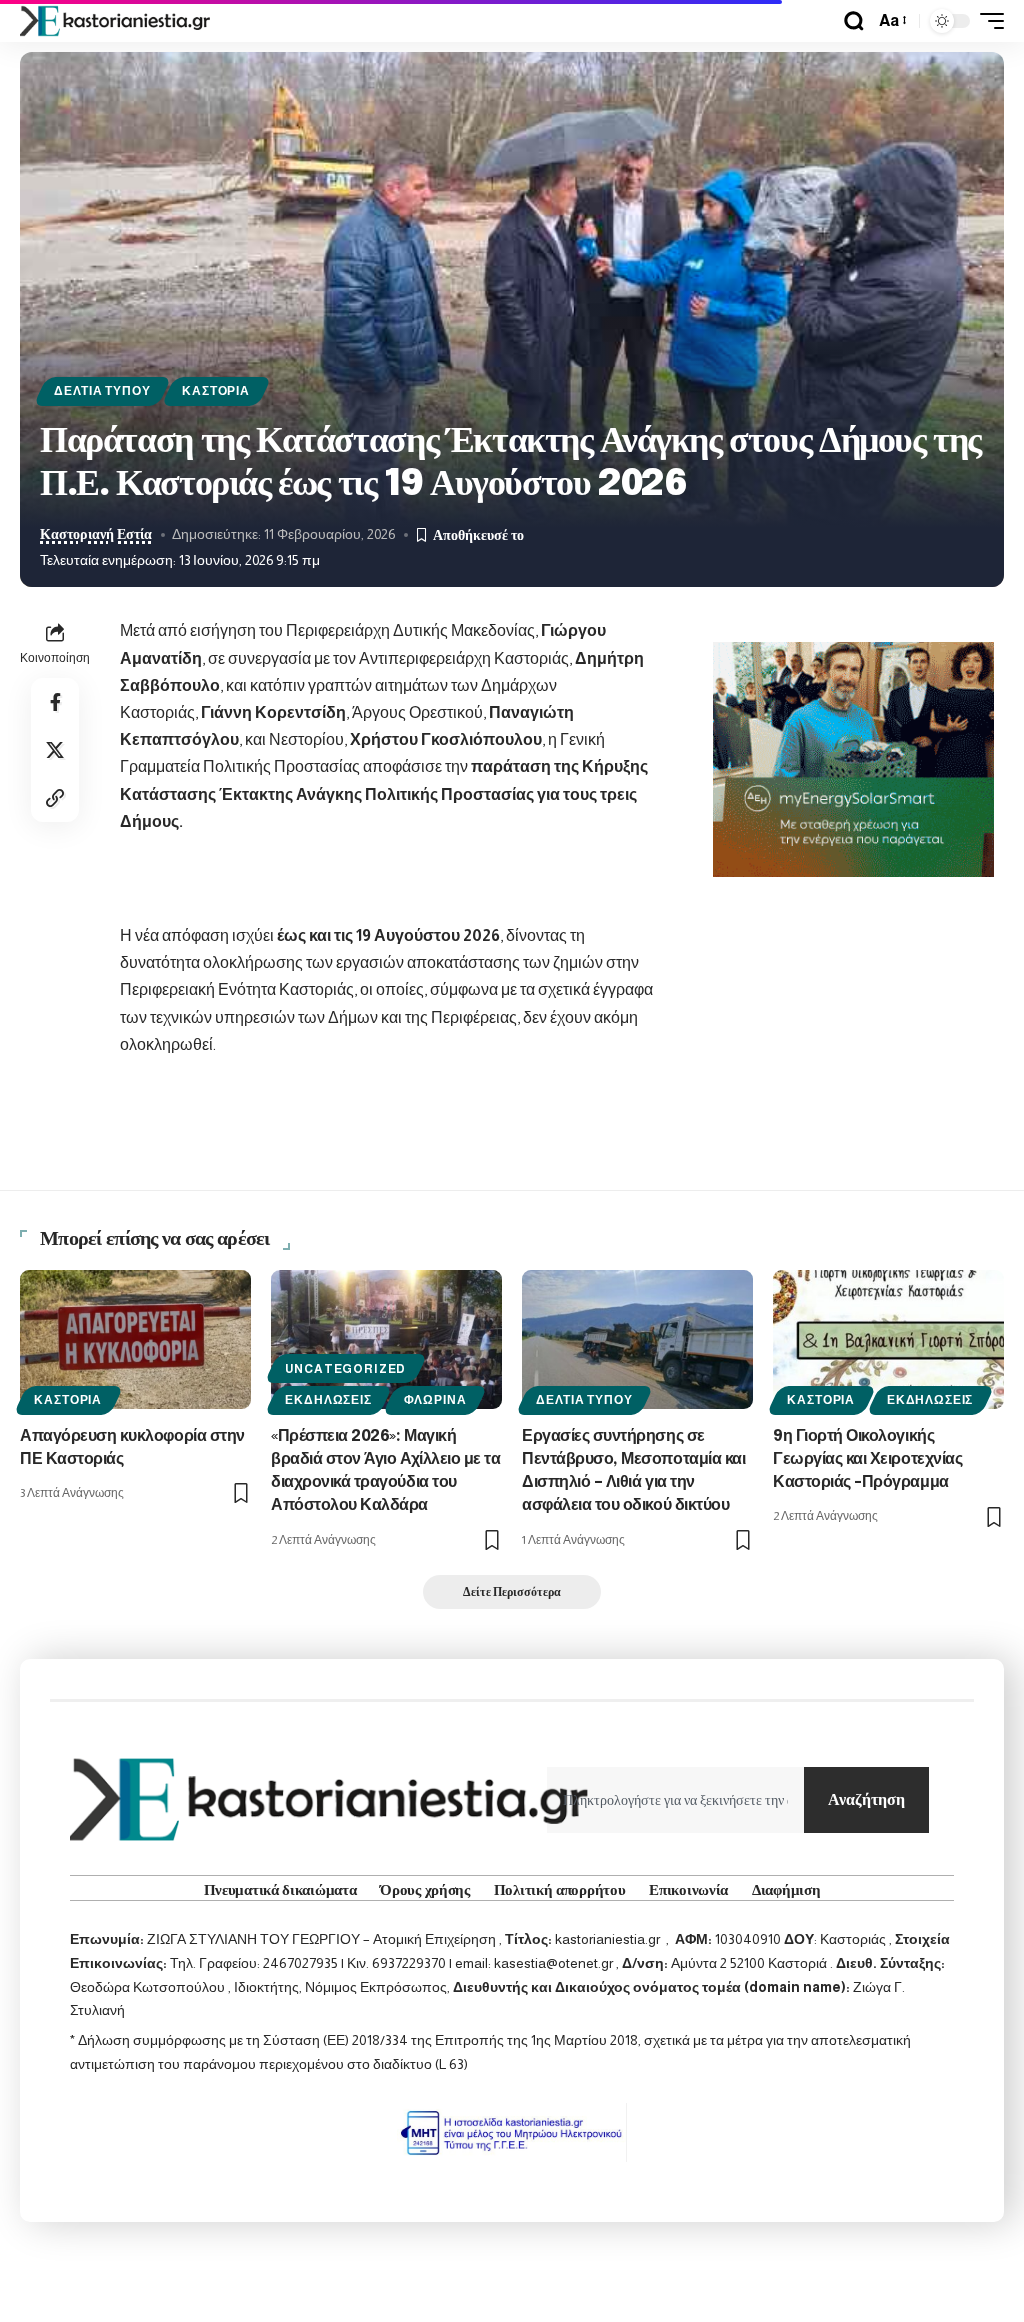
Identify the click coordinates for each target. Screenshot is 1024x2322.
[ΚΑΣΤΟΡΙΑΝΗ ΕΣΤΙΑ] (117, 21)
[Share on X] (55, 750)
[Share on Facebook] (55, 702)
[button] (854, 21)
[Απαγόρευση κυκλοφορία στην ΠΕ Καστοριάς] (135, 1339)
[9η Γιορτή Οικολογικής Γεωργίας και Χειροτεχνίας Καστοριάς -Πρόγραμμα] (888, 1339)
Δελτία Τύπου (102, 391)
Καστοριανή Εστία (96, 534)
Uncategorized (345, 1369)
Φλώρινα (435, 1400)
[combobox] (675, 1800)
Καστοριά (216, 391)
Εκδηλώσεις (328, 1400)
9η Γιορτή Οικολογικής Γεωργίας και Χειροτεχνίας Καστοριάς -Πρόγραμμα (867, 1459)
